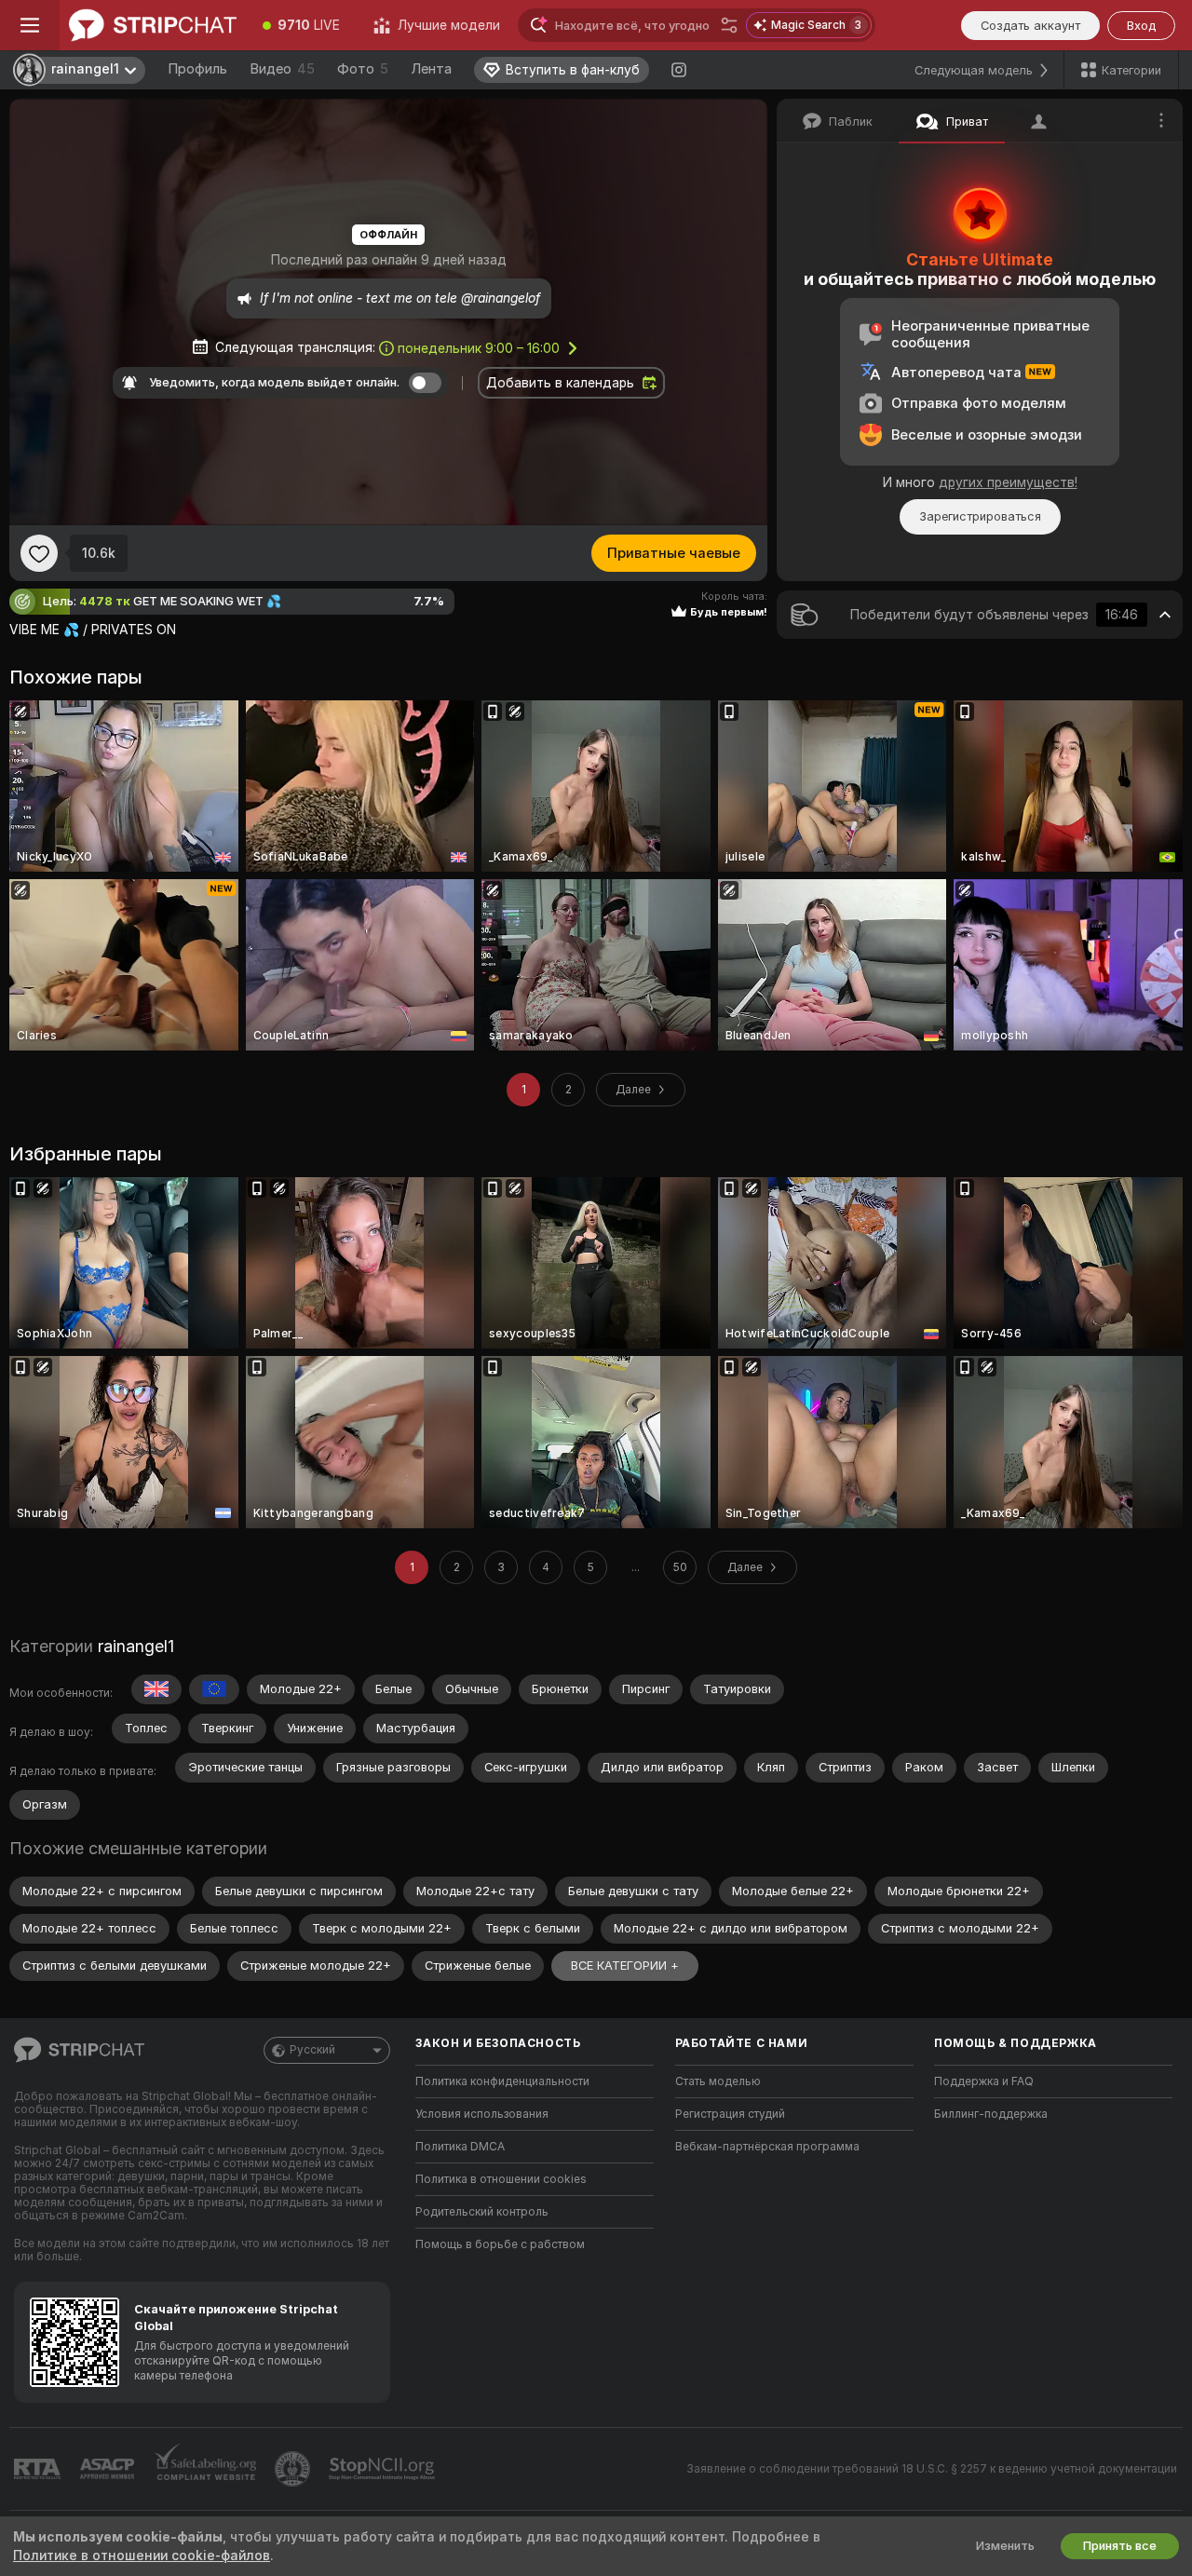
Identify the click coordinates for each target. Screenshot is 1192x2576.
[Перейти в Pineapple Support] (294, 2469)
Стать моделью (718, 2081)
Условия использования (482, 2114)
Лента (431, 69)
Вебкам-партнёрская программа (767, 2147)
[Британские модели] (156, 1689)
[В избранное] (39, 553)
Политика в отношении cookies (501, 2179)
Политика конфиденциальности (502, 2081)
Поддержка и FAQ (984, 2081)
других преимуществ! (1008, 482)
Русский (312, 2050)
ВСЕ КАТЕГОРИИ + (625, 1966)
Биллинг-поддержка (991, 2114)
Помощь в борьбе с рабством (500, 2244)
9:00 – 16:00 (479, 348)
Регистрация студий (730, 2114)
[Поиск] (729, 25)
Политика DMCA (460, 2147)
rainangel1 (136, 1646)
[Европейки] (214, 1689)
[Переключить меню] (30, 25)
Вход (1141, 26)
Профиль (197, 69)
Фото (363, 69)
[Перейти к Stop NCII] (384, 2469)
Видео (282, 69)
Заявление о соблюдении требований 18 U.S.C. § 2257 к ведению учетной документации (932, 2469)
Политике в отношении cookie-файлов (142, 2556)
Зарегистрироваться (980, 516)
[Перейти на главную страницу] (153, 25)
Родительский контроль (482, 2212)
